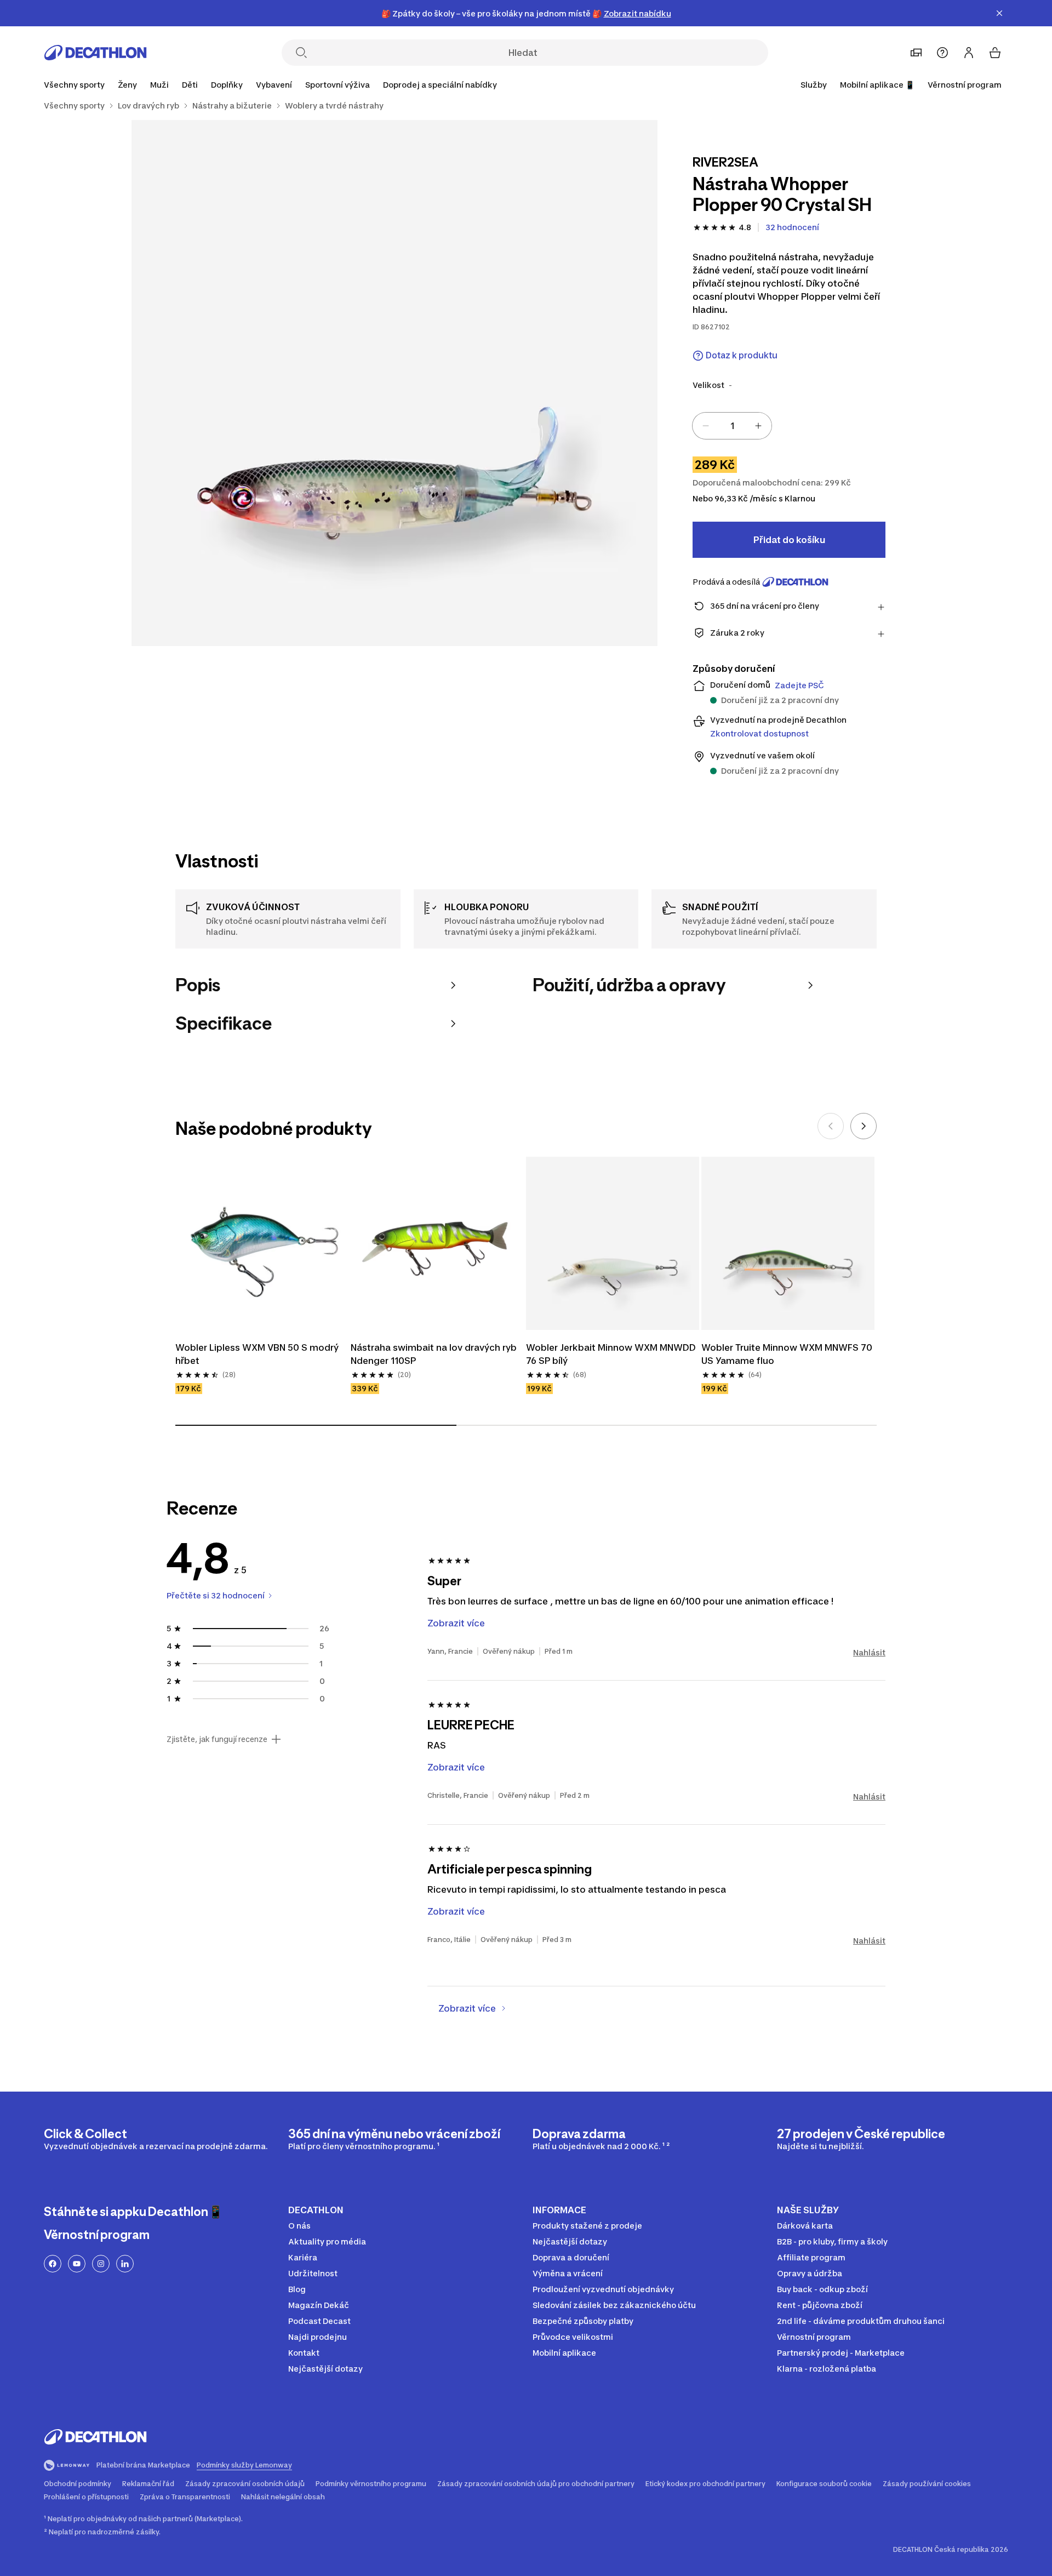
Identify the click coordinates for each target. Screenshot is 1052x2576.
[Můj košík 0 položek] (995, 53)
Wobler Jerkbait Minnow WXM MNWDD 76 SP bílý (612, 1354)
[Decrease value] (706, 426)
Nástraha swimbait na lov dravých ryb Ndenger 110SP (435, 1354)
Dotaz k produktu (742, 355)
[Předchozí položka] (831, 1126)
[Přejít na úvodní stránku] (95, 53)
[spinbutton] (732, 426)
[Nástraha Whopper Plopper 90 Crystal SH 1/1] (395, 383)
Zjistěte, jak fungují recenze (217, 1739)
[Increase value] (758, 426)
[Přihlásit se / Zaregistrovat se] (969, 53)
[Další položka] (864, 1126)
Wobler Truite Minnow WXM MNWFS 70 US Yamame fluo (788, 1354)
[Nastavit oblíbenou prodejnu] (916, 53)
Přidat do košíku (789, 540)
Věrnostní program (965, 85)
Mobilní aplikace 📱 (877, 85)
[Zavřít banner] (999, 13)
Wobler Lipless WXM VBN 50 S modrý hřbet (258, 1354)
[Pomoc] (942, 53)
